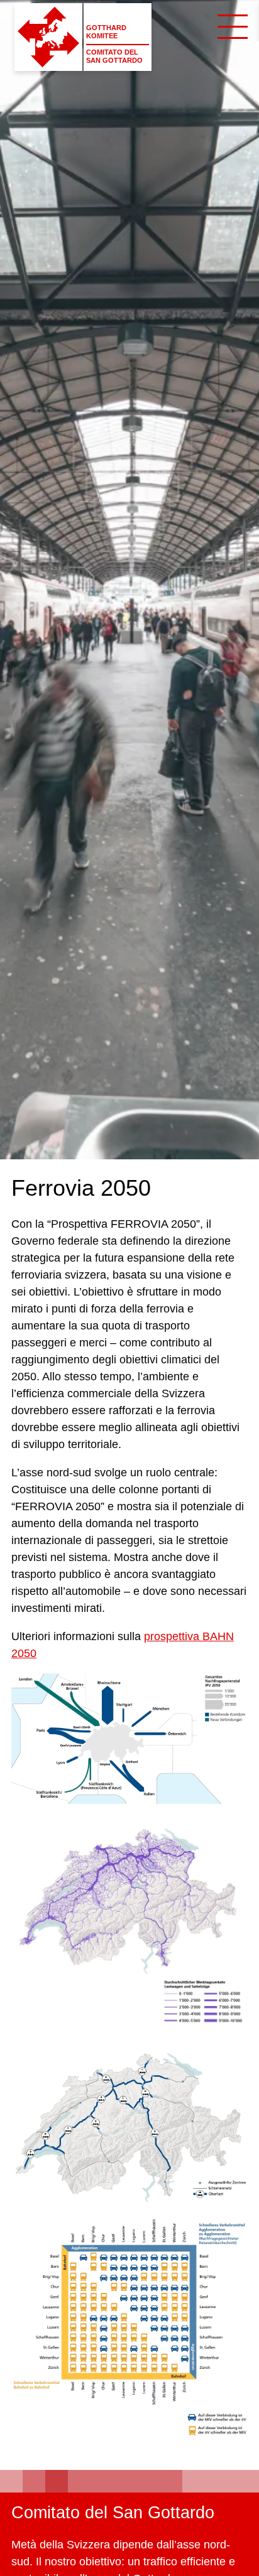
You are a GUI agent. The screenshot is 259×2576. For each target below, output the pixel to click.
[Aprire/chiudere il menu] (233, 26)
